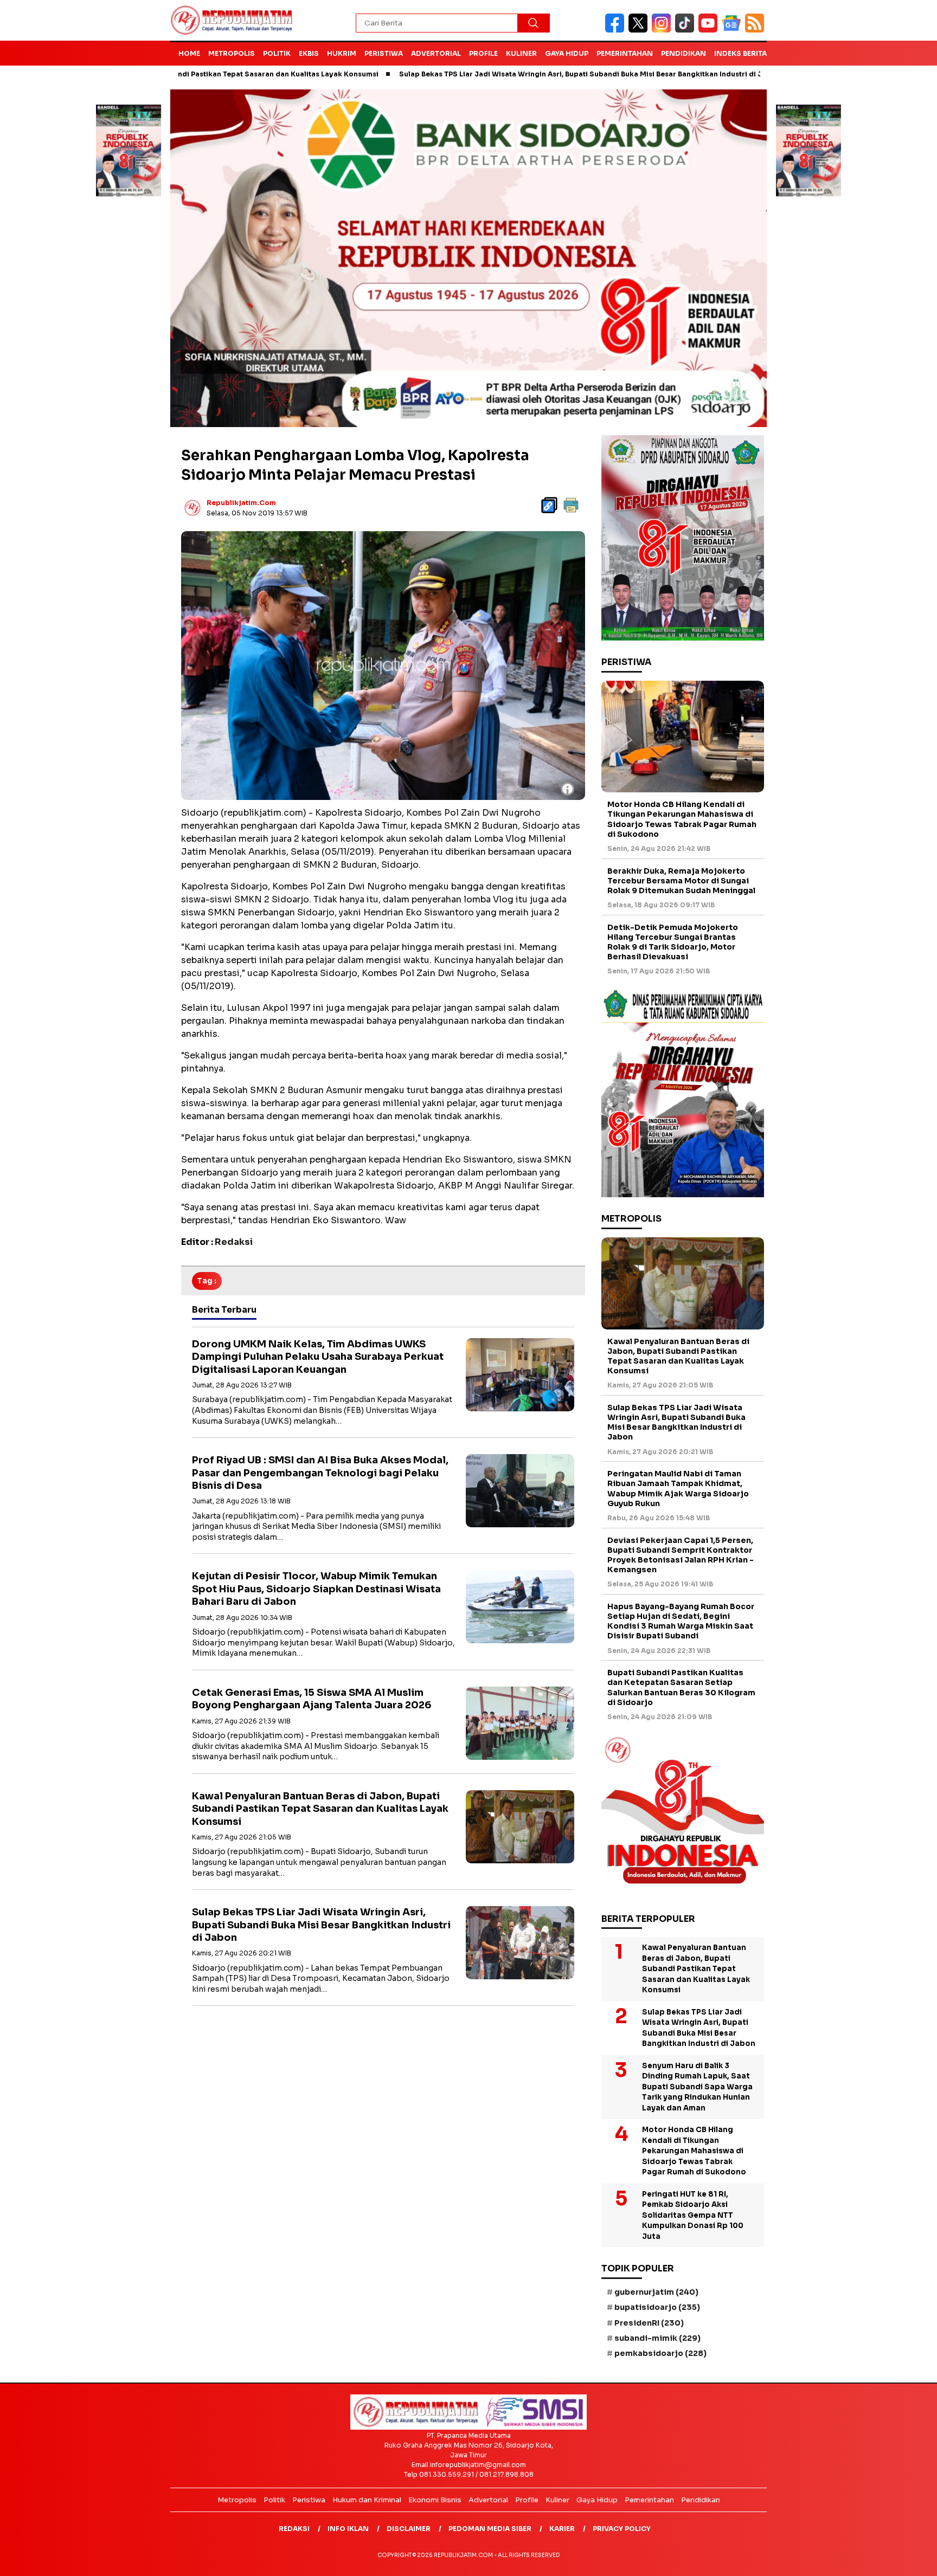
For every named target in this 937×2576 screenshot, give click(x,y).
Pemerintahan (625, 53)
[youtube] (710, 30)
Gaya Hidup (567, 53)
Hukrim (342, 53)
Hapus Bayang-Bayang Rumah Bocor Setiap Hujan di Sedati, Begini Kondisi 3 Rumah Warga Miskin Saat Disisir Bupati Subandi (681, 1621)
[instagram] (663, 30)
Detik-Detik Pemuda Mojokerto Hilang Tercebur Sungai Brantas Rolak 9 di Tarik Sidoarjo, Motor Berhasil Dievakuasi (673, 942)
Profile (483, 53)
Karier (562, 2529)
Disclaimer (409, 2529)
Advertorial (436, 53)
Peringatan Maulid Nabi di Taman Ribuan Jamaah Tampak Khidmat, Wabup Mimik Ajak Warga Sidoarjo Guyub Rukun (678, 1489)
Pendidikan (684, 53)
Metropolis (232, 53)
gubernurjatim (656, 2292)
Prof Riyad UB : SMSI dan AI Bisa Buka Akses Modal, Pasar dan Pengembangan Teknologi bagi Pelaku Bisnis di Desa (320, 1473)
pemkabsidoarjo (660, 2353)
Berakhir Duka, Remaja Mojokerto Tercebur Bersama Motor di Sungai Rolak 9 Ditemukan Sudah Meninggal (681, 881)
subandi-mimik (657, 2338)
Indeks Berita (740, 53)
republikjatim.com (241, 503)
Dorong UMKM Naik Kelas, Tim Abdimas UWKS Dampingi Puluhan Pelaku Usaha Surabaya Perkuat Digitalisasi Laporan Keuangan (318, 1357)
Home (189, 53)
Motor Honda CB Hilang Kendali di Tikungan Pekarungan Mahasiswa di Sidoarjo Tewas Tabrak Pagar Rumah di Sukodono (682, 819)
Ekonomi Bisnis (435, 2500)
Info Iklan (348, 2529)
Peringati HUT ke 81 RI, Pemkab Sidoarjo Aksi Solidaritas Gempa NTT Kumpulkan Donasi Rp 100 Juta (693, 2215)
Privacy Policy (622, 2529)
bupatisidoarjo (657, 2307)
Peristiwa (384, 53)
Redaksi (294, 2529)
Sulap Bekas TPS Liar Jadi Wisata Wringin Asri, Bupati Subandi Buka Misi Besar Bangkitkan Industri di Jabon (486, 74)
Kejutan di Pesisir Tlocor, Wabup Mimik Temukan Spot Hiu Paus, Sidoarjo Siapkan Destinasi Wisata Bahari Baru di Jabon (316, 1589)
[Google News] (733, 30)
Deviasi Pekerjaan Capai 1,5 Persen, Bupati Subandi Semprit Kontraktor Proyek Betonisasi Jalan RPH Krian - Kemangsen (681, 1555)
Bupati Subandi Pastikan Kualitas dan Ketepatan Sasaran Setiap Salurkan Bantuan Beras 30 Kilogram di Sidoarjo (681, 1687)
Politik (277, 53)
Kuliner (521, 53)
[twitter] (640, 30)
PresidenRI (649, 2323)
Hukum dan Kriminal (367, 2500)
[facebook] (617, 30)
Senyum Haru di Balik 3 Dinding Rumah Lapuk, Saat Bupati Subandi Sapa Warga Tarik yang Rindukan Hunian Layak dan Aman (697, 2087)
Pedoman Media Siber (490, 2529)
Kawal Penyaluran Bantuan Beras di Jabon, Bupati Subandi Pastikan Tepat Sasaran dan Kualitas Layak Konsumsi (320, 1809)
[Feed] (756, 30)
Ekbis (309, 53)
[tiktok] (687, 30)
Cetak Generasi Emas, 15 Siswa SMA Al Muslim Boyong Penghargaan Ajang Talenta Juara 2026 (312, 1699)
